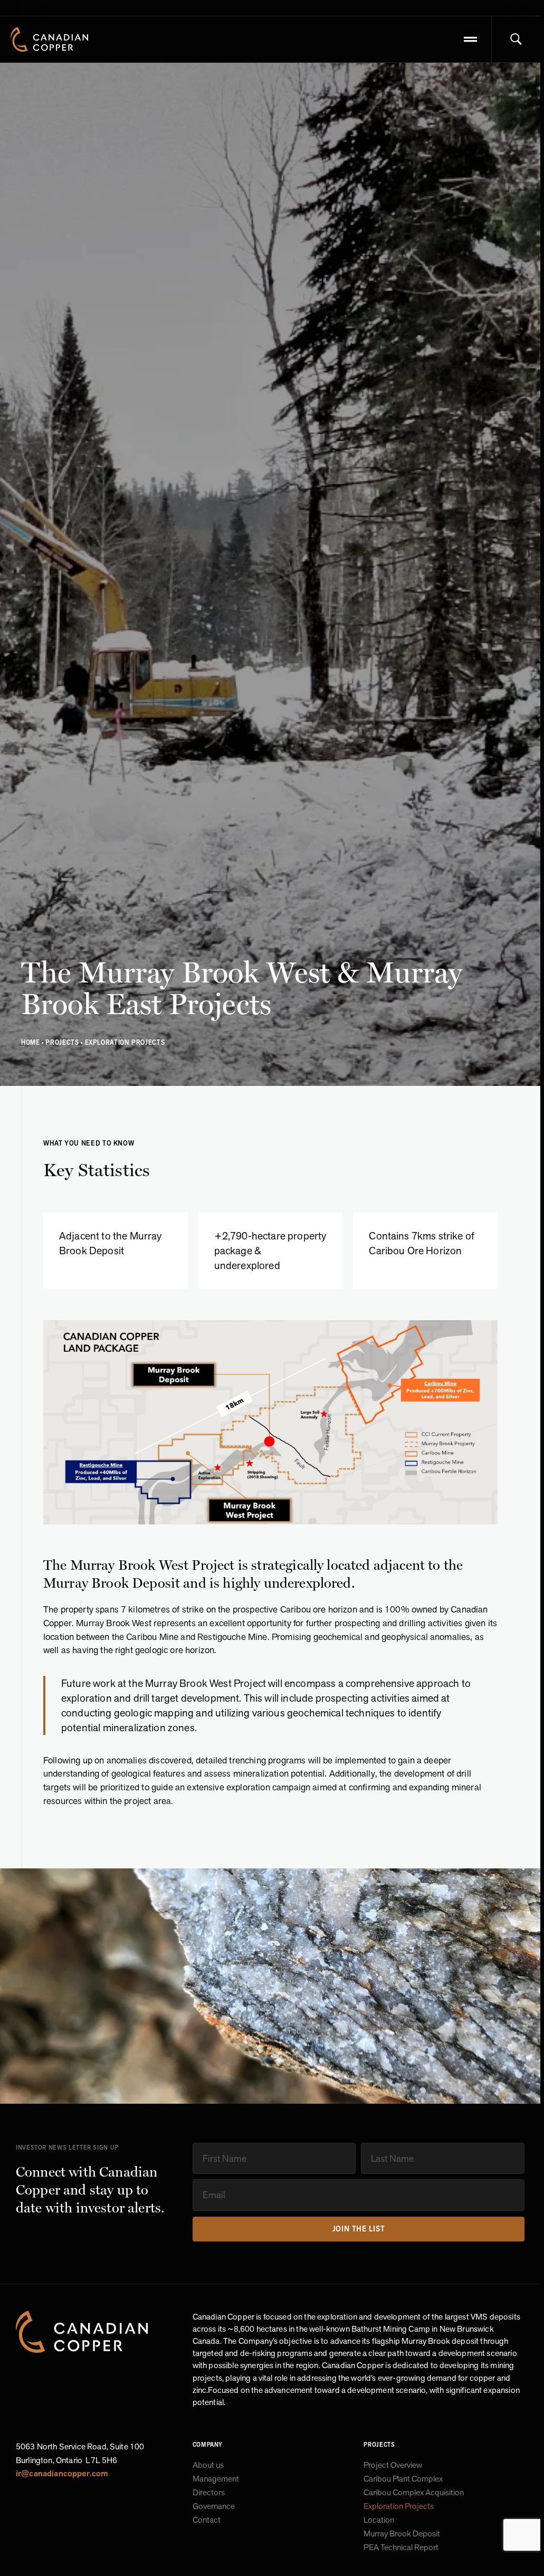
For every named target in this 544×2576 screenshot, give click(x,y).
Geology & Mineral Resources (414, 2561)
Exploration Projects (399, 2506)
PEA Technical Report (401, 2548)
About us (208, 2465)
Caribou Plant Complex (403, 2479)
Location (379, 2520)
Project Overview (393, 2465)
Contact (207, 2520)
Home (31, 1042)
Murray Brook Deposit (402, 2534)
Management (216, 2479)
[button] (471, 40)
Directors (209, 2493)
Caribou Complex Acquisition (414, 2493)
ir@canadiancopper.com (62, 2473)
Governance (214, 2506)
